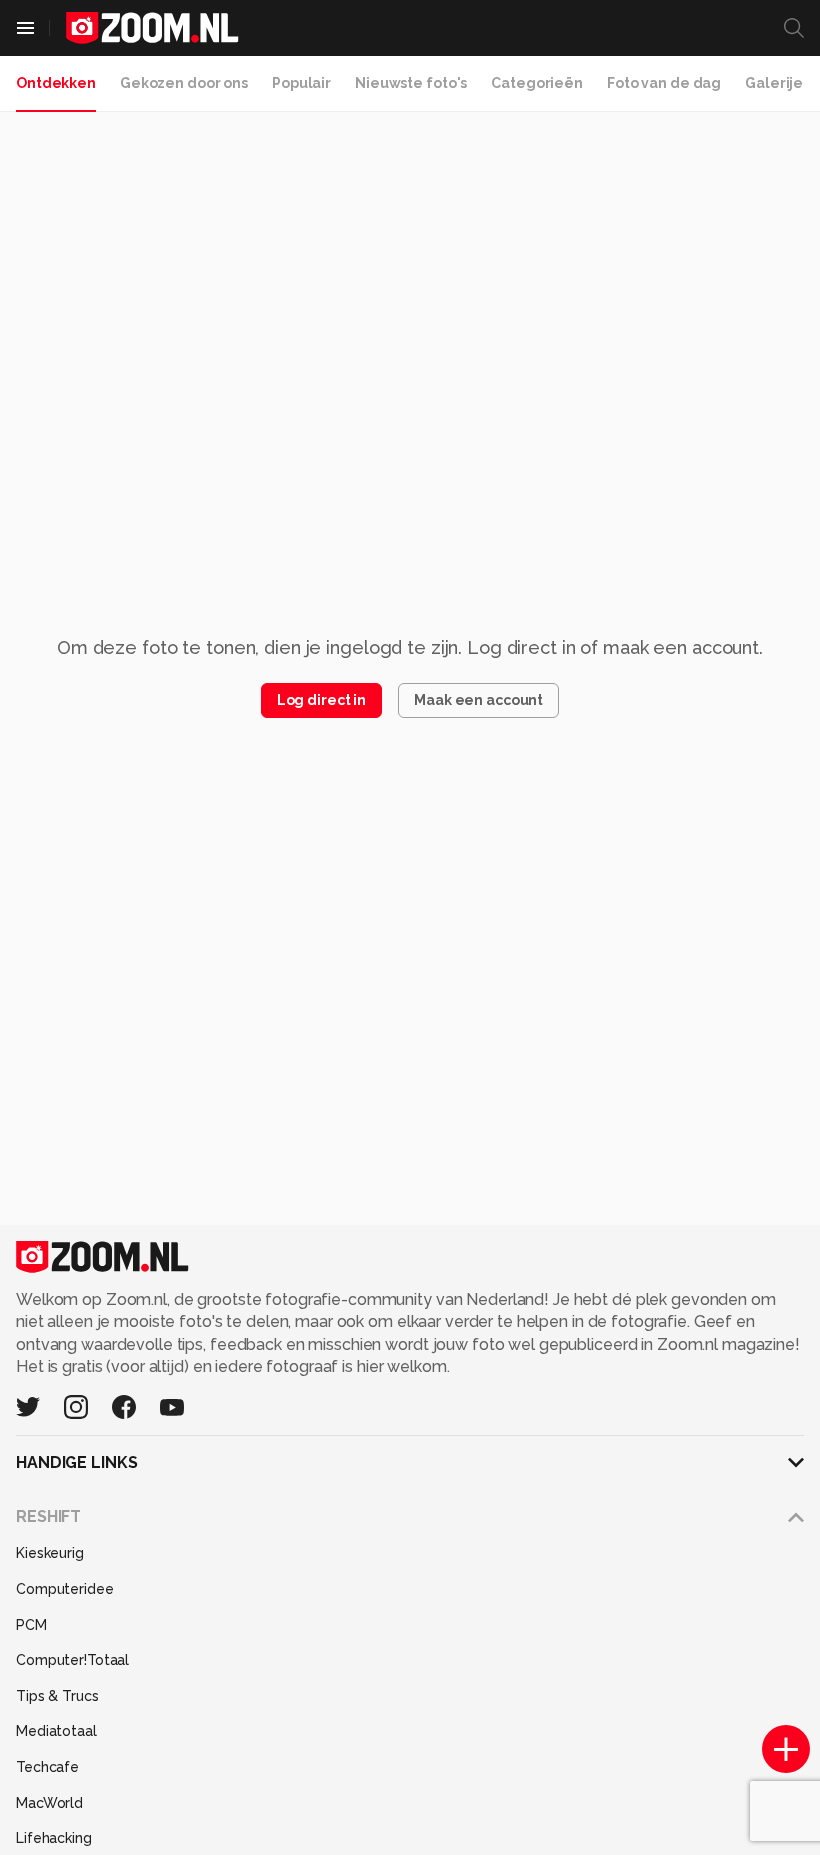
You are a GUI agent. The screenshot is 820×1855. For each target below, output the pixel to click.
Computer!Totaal (72, 1660)
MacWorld (49, 1803)
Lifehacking (54, 1838)
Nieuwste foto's (411, 83)
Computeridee (65, 1589)
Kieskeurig (50, 1553)
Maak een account (478, 700)
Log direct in (321, 700)
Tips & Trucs (57, 1696)
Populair (301, 83)
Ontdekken (56, 83)
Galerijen (778, 83)
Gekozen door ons (184, 83)
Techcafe (47, 1767)
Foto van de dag (664, 83)
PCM (31, 1625)
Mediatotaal (56, 1731)
